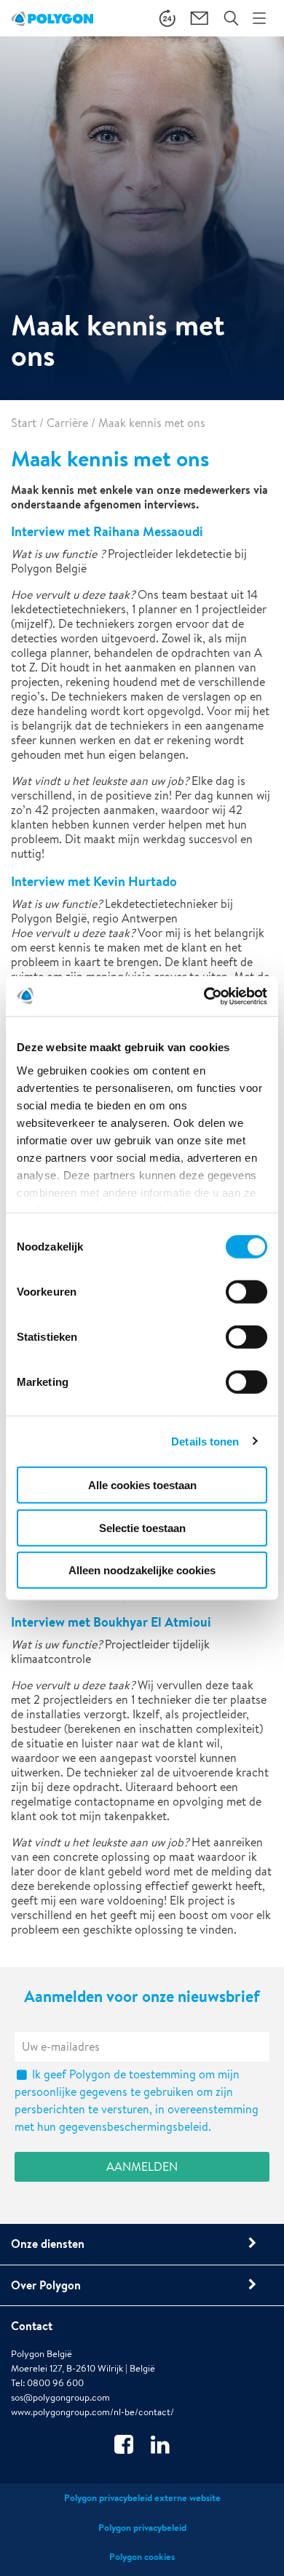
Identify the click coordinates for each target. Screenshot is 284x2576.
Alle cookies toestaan (142, 1485)
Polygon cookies (142, 2557)
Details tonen (205, 1441)
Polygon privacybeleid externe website (142, 2498)
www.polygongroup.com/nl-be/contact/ (92, 2412)
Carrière (67, 423)
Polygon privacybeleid (142, 2528)
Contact (32, 2326)
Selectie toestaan (142, 1527)
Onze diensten (48, 2244)
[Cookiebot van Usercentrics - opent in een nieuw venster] (204, 996)
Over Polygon (46, 2285)
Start (24, 423)
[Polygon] (52, 18)
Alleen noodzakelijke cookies (142, 1570)
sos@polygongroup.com (60, 2397)
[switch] (246, 1302)
